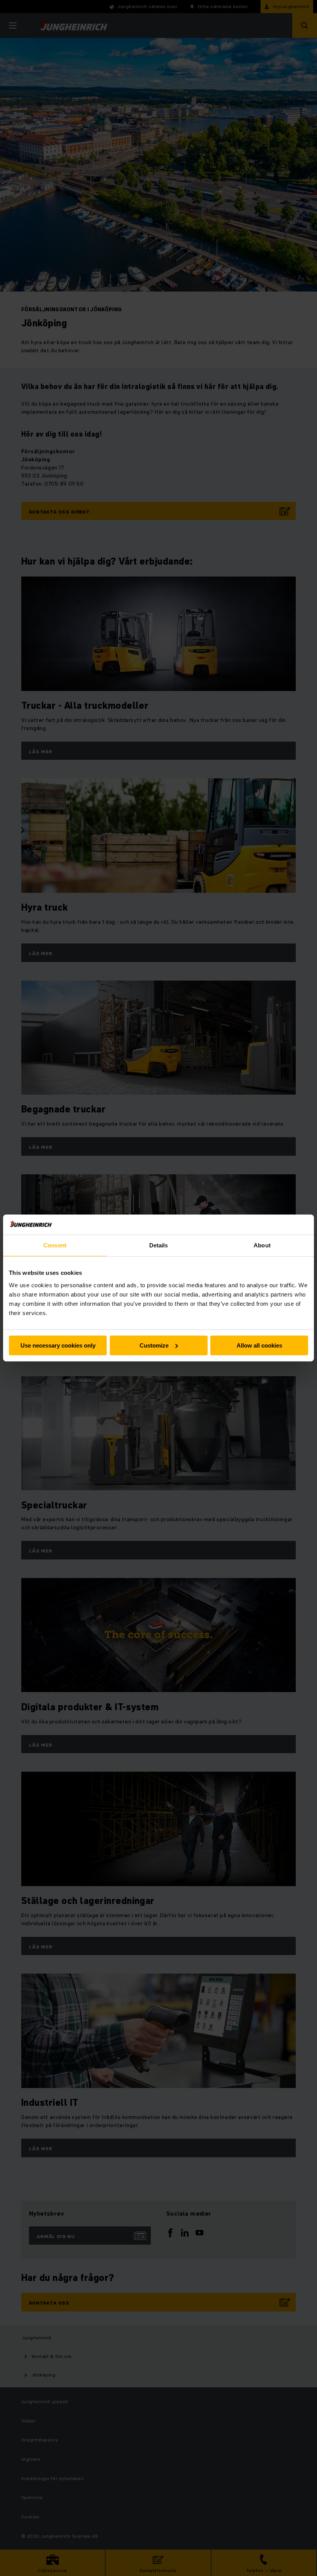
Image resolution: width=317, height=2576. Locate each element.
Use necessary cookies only (58, 1345)
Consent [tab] (55, 1245)
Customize (154, 1345)
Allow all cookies (259, 1345)
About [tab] (262, 1245)
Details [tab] (159, 1245)
